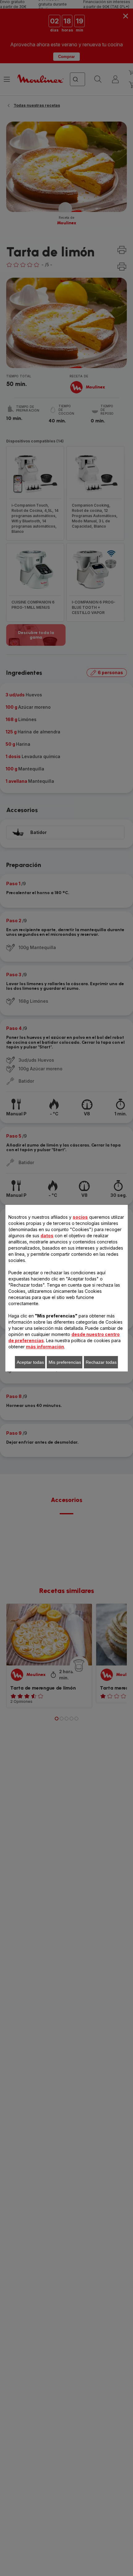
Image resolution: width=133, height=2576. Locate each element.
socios (80, 1217)
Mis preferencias (65, 1362)
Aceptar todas (30, 1362)
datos (47, 1236)
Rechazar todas (101, 1362)
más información (45, 1347)
